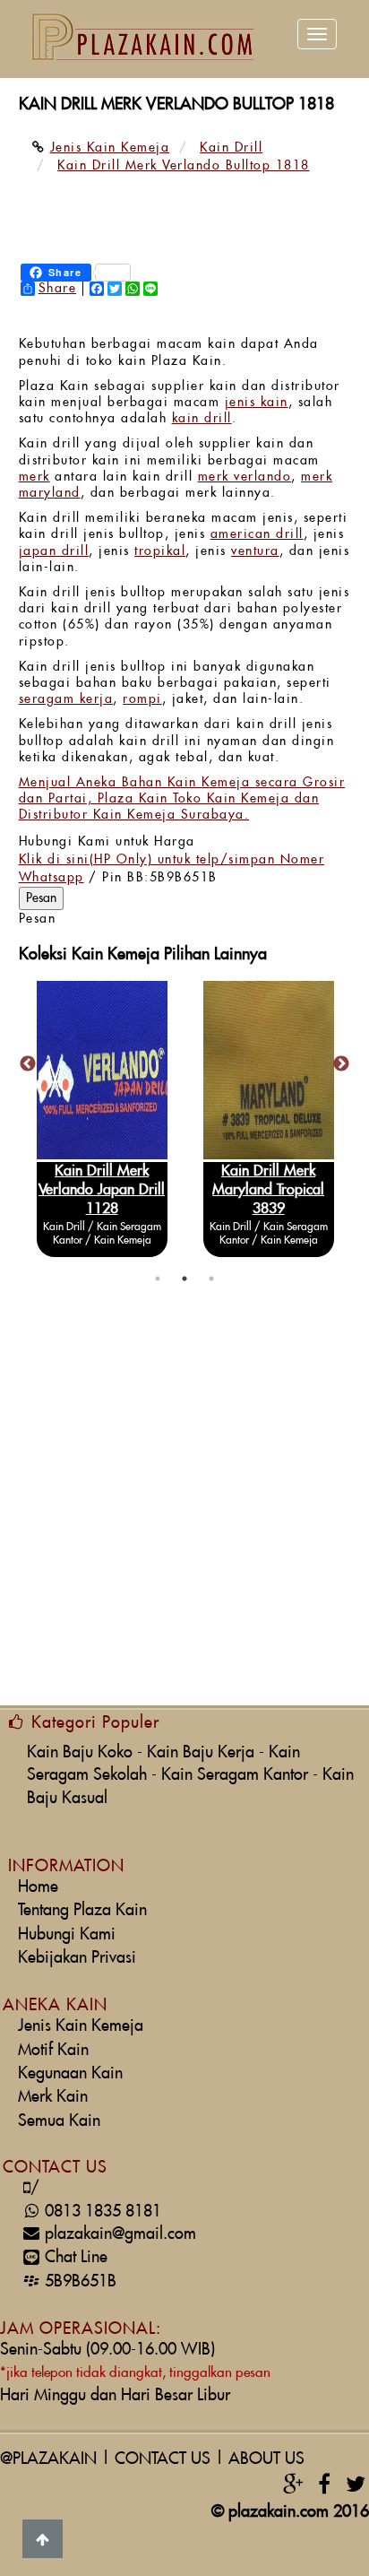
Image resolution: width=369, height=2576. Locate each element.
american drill (257, 534)
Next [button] (341, 1064)
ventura (255, 551)
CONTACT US (163, 2459)
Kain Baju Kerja (201, 1752)
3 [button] (211, 1279)
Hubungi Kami (67, 1934)
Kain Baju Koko (80, 1752)
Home (38, 1887)
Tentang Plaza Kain (82, 1910)
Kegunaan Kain (70, 2073)
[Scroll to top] (43, 2539)
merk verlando (245, 477)
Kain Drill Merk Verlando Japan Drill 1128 (102, 1190)
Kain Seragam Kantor (235, 1775)
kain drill (202, 419)
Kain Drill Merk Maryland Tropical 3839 (268, 1190)
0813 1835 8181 (96, 2212)
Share (58, 289)
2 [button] (184, 1279)
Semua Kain (59, 2121)
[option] (102, 1119)
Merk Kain (53, 2097)
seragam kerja (66, 699)
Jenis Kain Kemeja (81, 2026)
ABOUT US (266, 2459)
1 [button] (158, 1279)
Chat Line (76, 2257)
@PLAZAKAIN (48, 2459)
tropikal (160, 551)
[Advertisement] (184, 1507)
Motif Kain (53, 2050)
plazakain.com (279, 2512)
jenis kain (257, 403)
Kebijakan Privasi (77, 1958)
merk (34, 477)
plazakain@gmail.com (120, 2234)
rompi (142, 699)
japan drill (54, 551)
